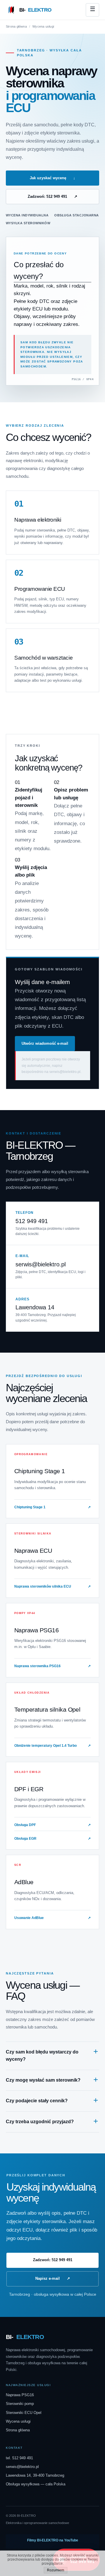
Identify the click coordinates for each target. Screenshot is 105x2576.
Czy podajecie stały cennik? (37, 2101)
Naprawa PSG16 (20, 2395)
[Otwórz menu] (92, 10)
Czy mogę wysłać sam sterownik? (43, 2080)
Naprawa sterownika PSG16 (52, 1666)
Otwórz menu (92, 10)
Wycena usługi (18, 2421)
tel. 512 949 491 (19, 2458)
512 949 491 (32, 1221)
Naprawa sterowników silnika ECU (52, 1586)
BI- (35, 10)
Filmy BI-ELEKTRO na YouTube (53, 2540)
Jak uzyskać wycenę (52, 178)
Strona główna (16, 26)
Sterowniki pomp (20, 2404)
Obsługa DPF (52, 1825)
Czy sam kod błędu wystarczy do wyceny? (42, 2056)
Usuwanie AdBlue (52, 1918)
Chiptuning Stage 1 (52, 1507)
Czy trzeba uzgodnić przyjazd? (40, 2122)
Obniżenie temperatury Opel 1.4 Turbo (52, 1746)
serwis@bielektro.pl (41, 1264)
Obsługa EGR (52, 1839)
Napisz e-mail (53, 2278)
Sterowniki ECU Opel (24, 2413)
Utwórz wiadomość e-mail (45, 1043)
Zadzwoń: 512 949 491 (52, 196)
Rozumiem (56, 2570)
